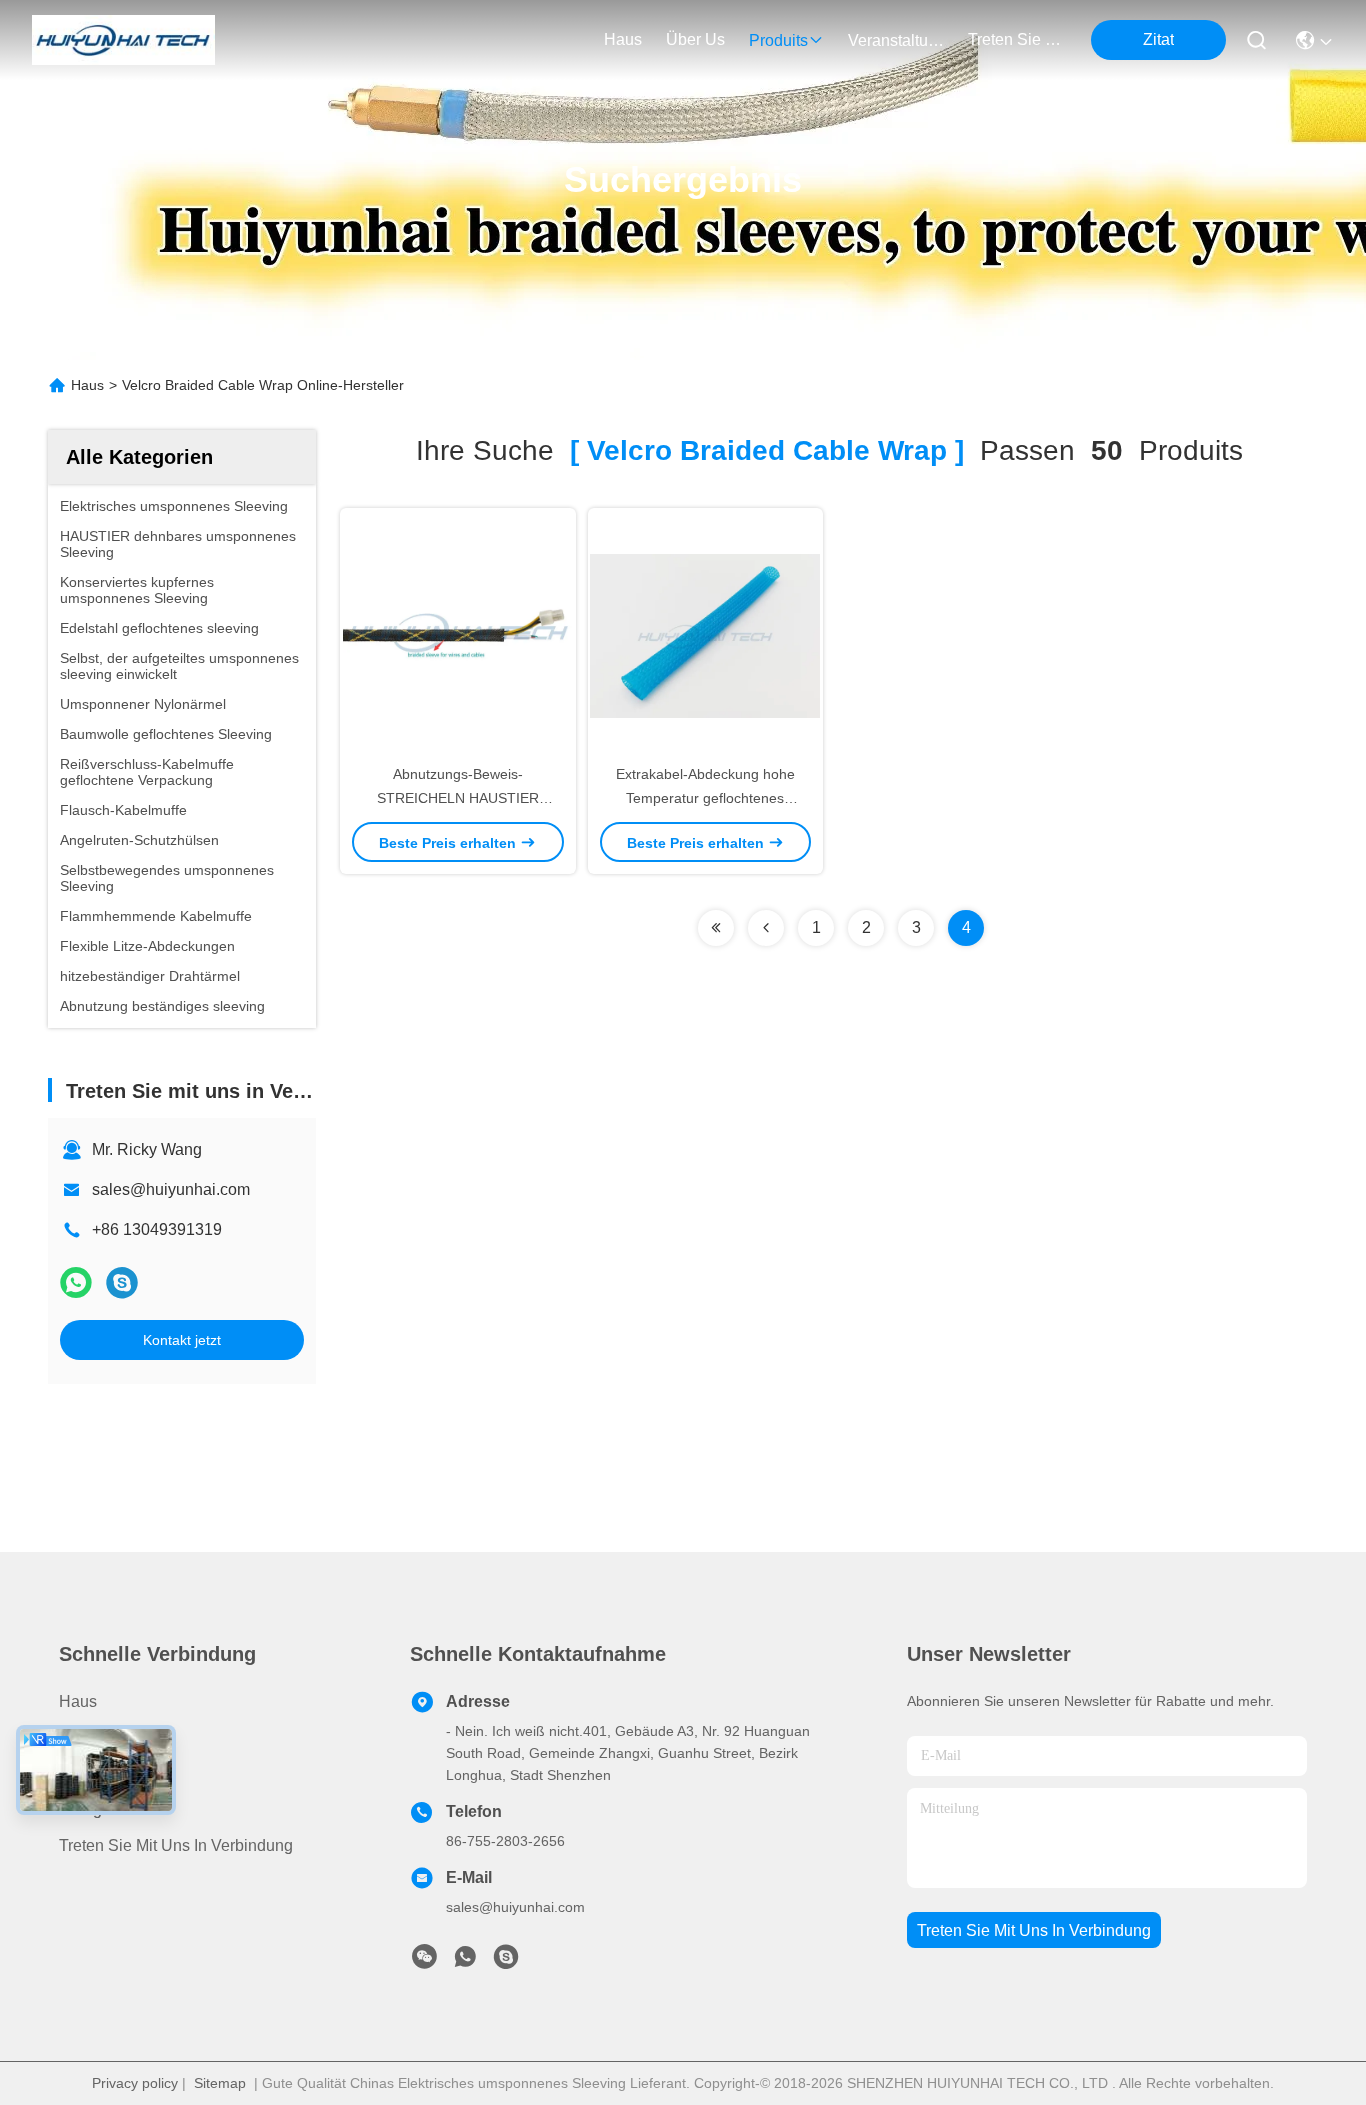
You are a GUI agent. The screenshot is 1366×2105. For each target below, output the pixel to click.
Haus (623, 39)
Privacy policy (135, 2083)
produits (778, 40)
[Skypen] (122, 1282)
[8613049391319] (465, 1962)
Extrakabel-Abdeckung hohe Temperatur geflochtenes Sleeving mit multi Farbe (705, 798)
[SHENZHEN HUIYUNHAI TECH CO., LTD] (123, 40)
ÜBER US (95, 1773)
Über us (695, 39)
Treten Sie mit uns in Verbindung (176, 1845)
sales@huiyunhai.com (171, 1189)
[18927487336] (506, 1962)
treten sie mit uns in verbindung (1016, 39)
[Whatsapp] (76, 1282)
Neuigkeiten (102, 1809)
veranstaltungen (896, 40)
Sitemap (220, 2083)
